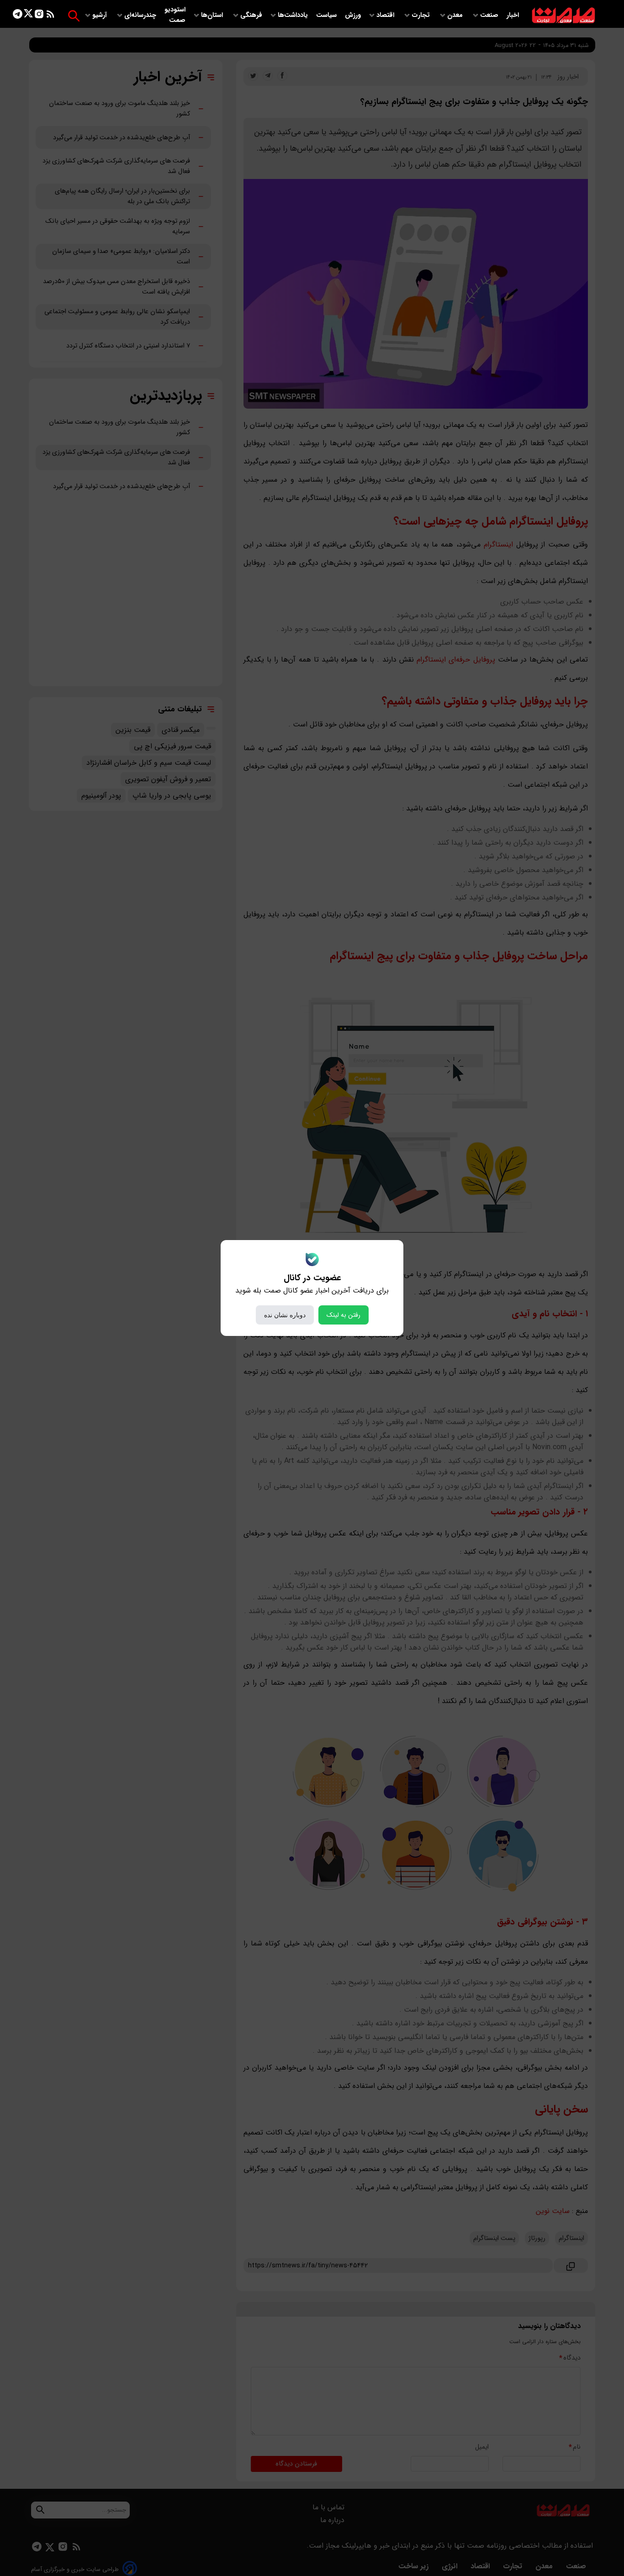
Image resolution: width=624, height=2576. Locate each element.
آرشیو (100, 15)
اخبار (513, 15)
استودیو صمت (175, 15)
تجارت (422, 15)
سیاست (327, 15)
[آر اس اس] (50, 16)
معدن (456, 15)
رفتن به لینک (344, 1315)
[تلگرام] (18, 16)
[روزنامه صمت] (563, 16)
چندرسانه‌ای (141, 15)
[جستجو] (74, 16)
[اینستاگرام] (39, 16)
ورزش (353, 15)
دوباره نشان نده (285, 1315)
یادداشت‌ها (294, 15)
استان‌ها (213, 15)
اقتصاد (386, 15)
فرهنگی (251, 15)
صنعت (490, 15)
